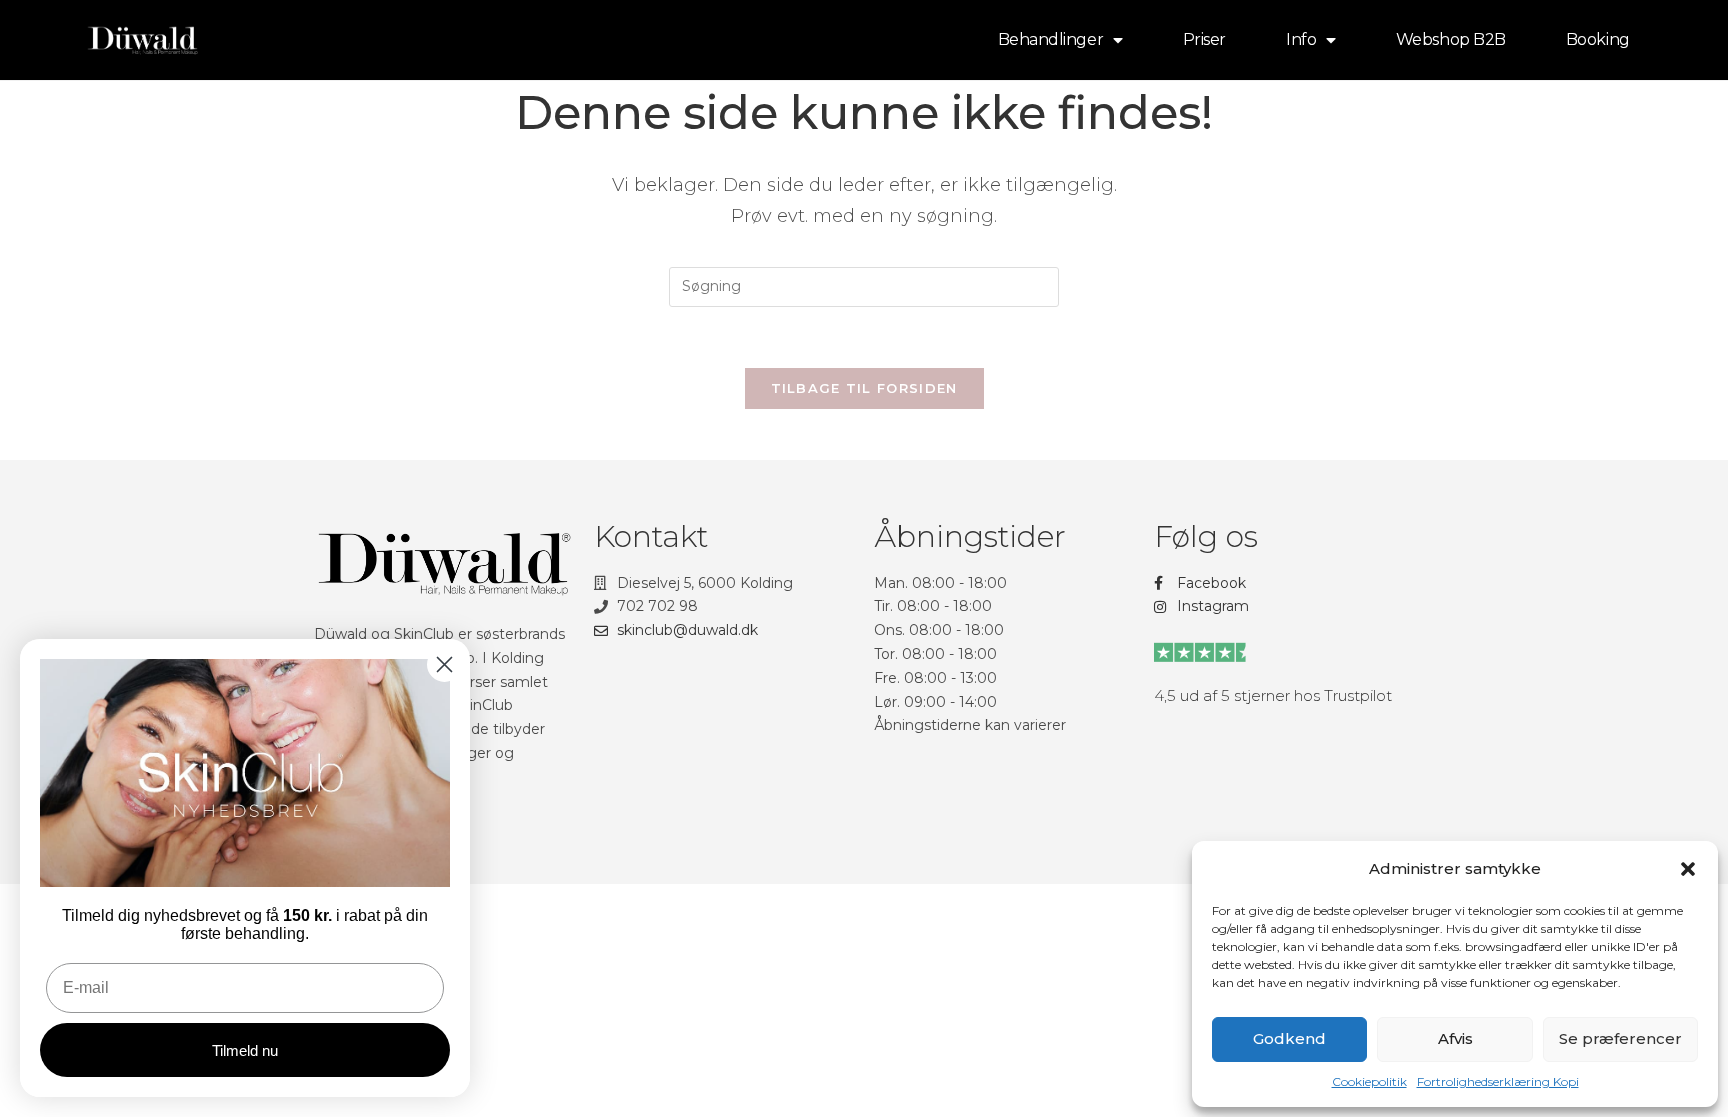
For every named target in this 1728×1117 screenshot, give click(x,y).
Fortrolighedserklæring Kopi (1498, 1081)
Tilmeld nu (245, 1050)
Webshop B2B (1451, 39)
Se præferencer (1620, 1038)
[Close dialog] (444, 664)
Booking (1598, 39)
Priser (1204, 39)
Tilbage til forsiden (864, 388)
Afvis (1455, 1038)
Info (1301, 39)
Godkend (1289, 1038)
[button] (1688, 869)
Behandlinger (1051, 39)
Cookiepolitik (1369, 1081)
